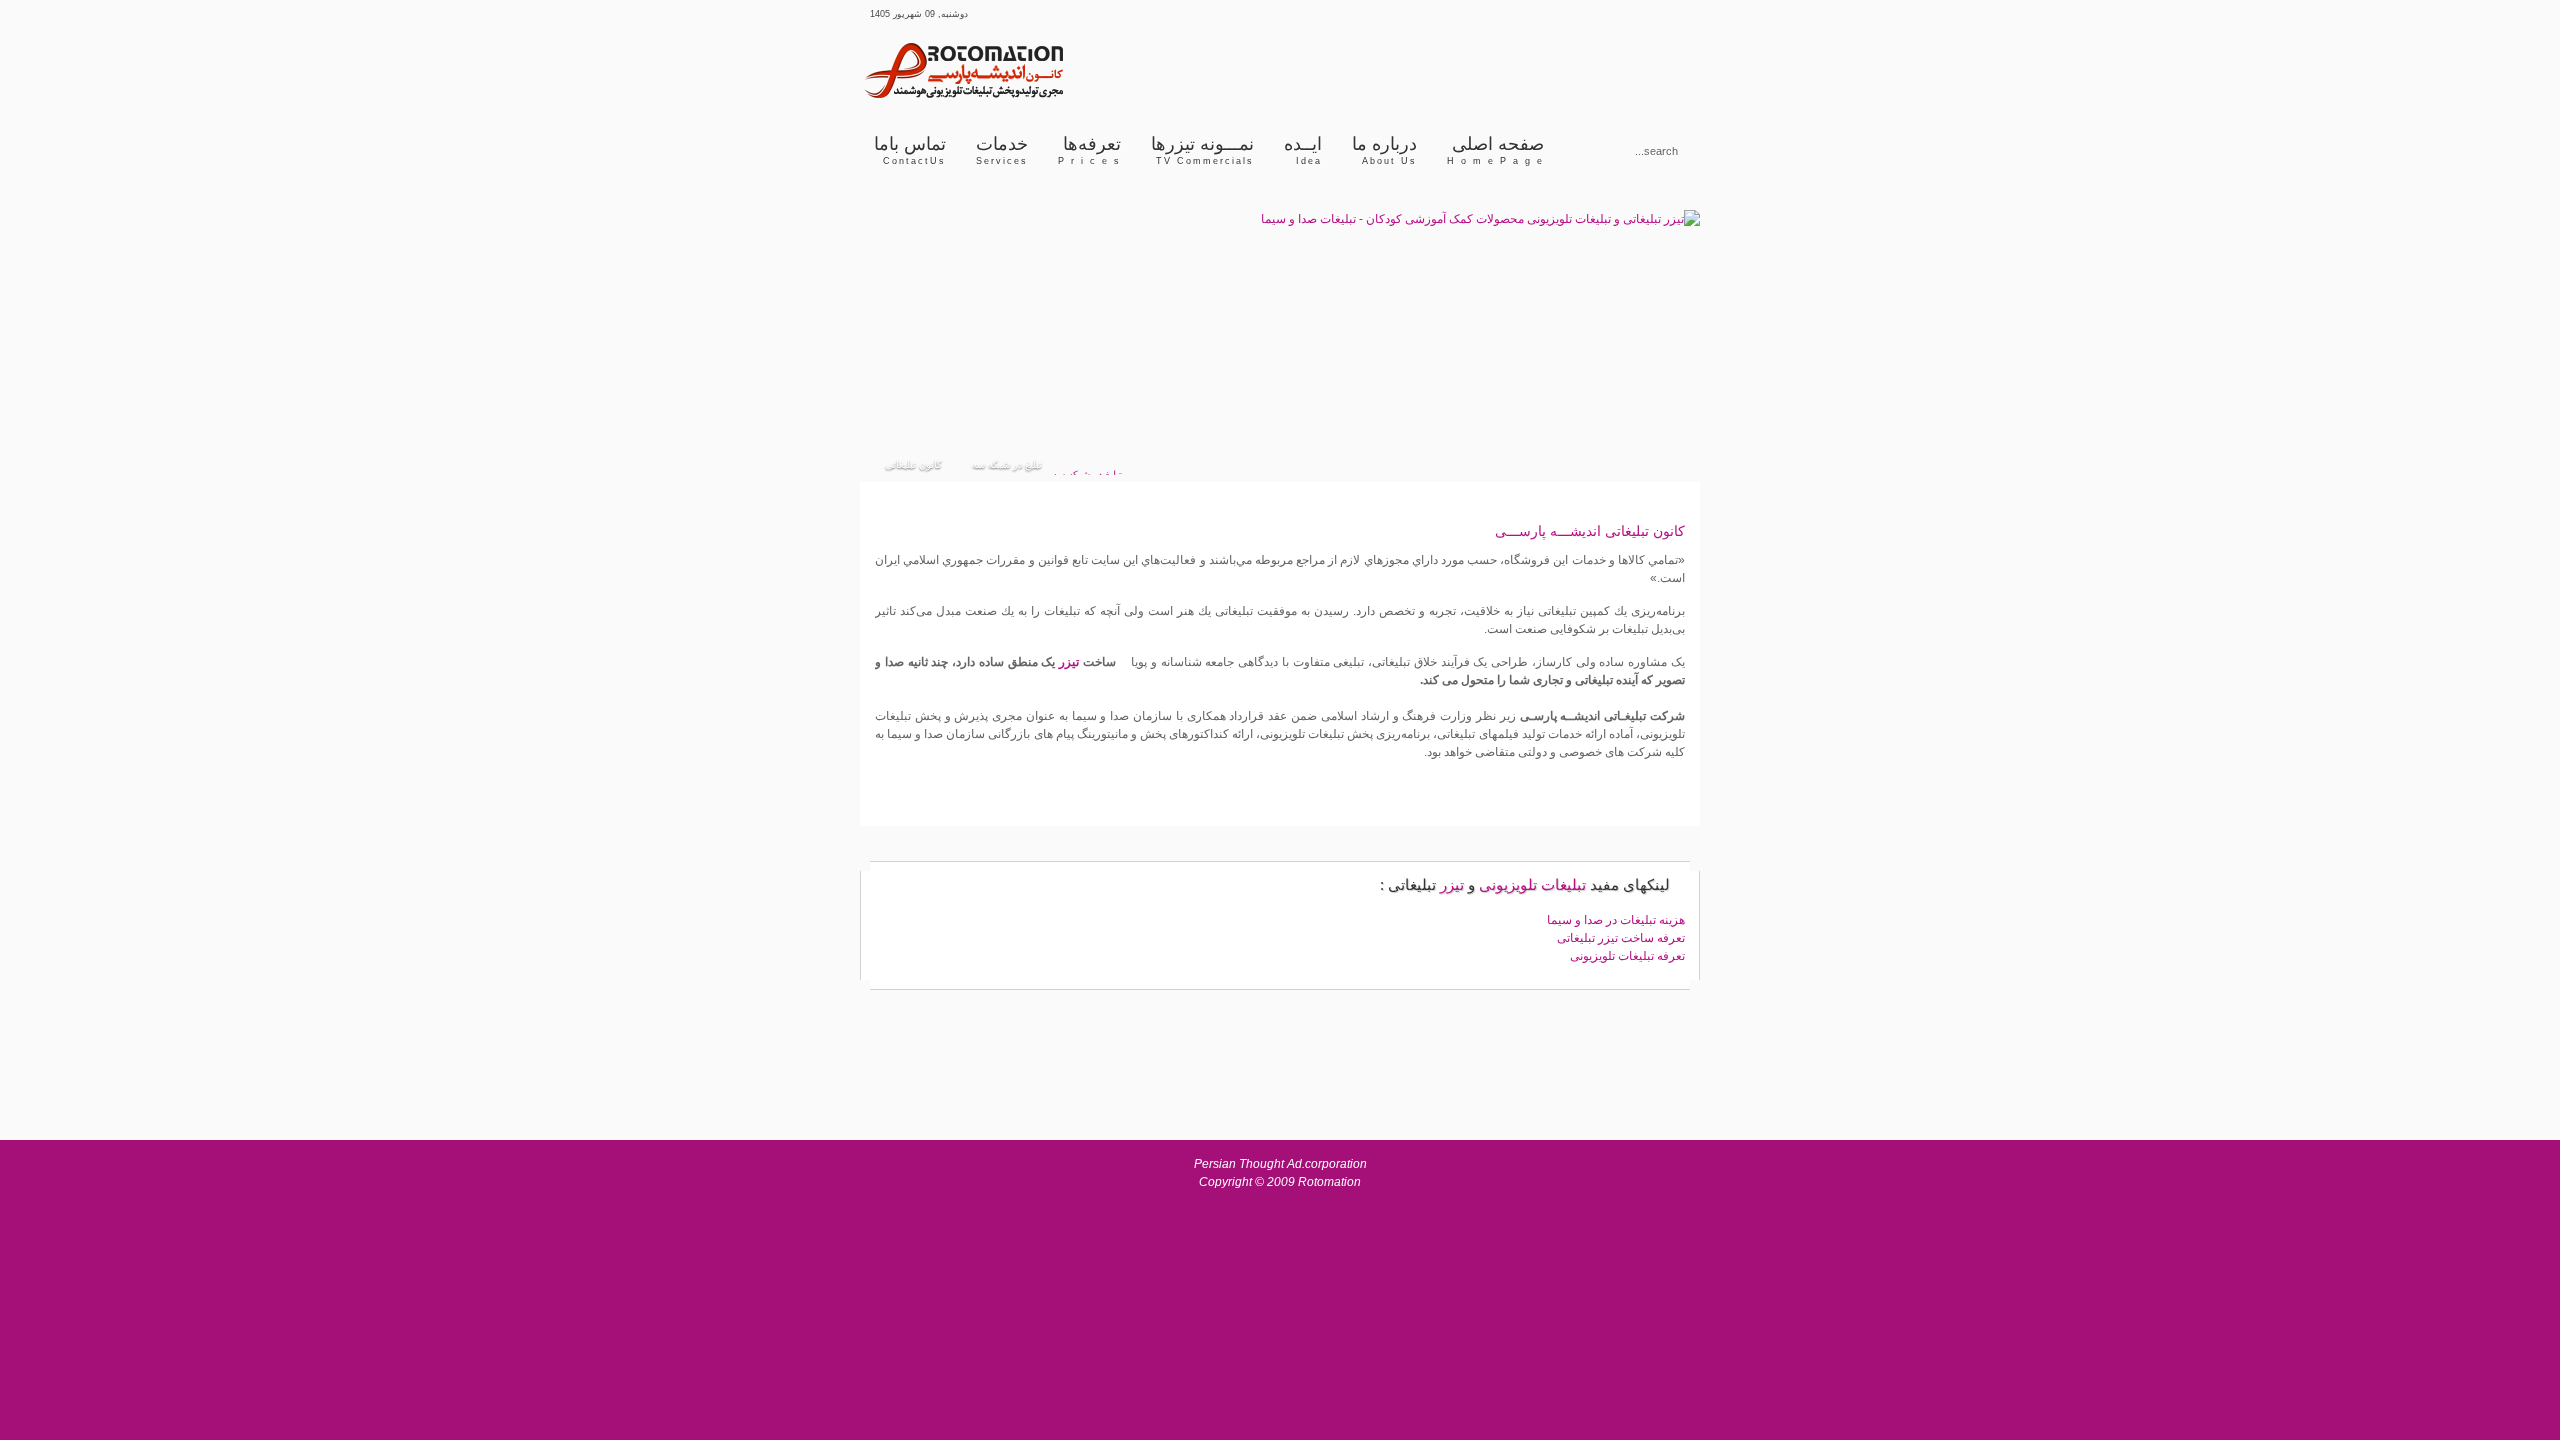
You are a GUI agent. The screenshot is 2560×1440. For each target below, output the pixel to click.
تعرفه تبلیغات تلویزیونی (1627, 956)
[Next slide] (1667, 321)
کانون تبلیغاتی (1645, 531)
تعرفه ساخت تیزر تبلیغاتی (1621, 938)
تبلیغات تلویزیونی (1532, 884)
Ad (1294, 1164)
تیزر (1069, 662)
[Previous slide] (893, 321)
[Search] (1585, 149)
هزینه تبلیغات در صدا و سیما (1616, 920)
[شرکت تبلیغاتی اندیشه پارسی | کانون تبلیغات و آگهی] (1010, 96)
